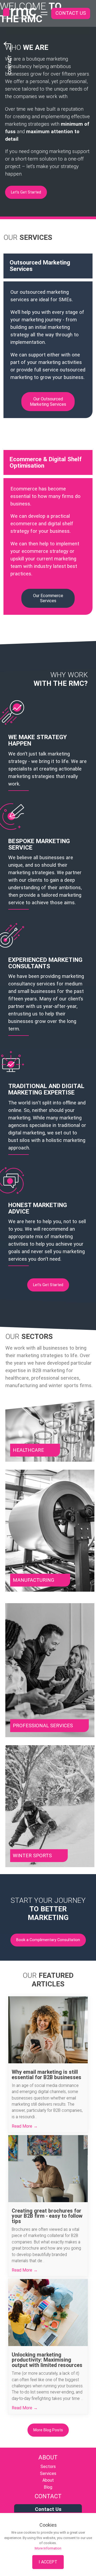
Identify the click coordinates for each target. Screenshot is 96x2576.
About (48, 2480)
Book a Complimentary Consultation (48, 1940)
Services (48, 2473)
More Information (48, 2548)
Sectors (48, 2467)
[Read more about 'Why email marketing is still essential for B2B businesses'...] (48, 2030)
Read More (23, 2126)
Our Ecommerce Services (48, 598)
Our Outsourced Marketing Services (48, 402)
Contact (10, 65)
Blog (48, 2487)
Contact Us (71, 13)
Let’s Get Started (26, 192)
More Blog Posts (48, 2430)
